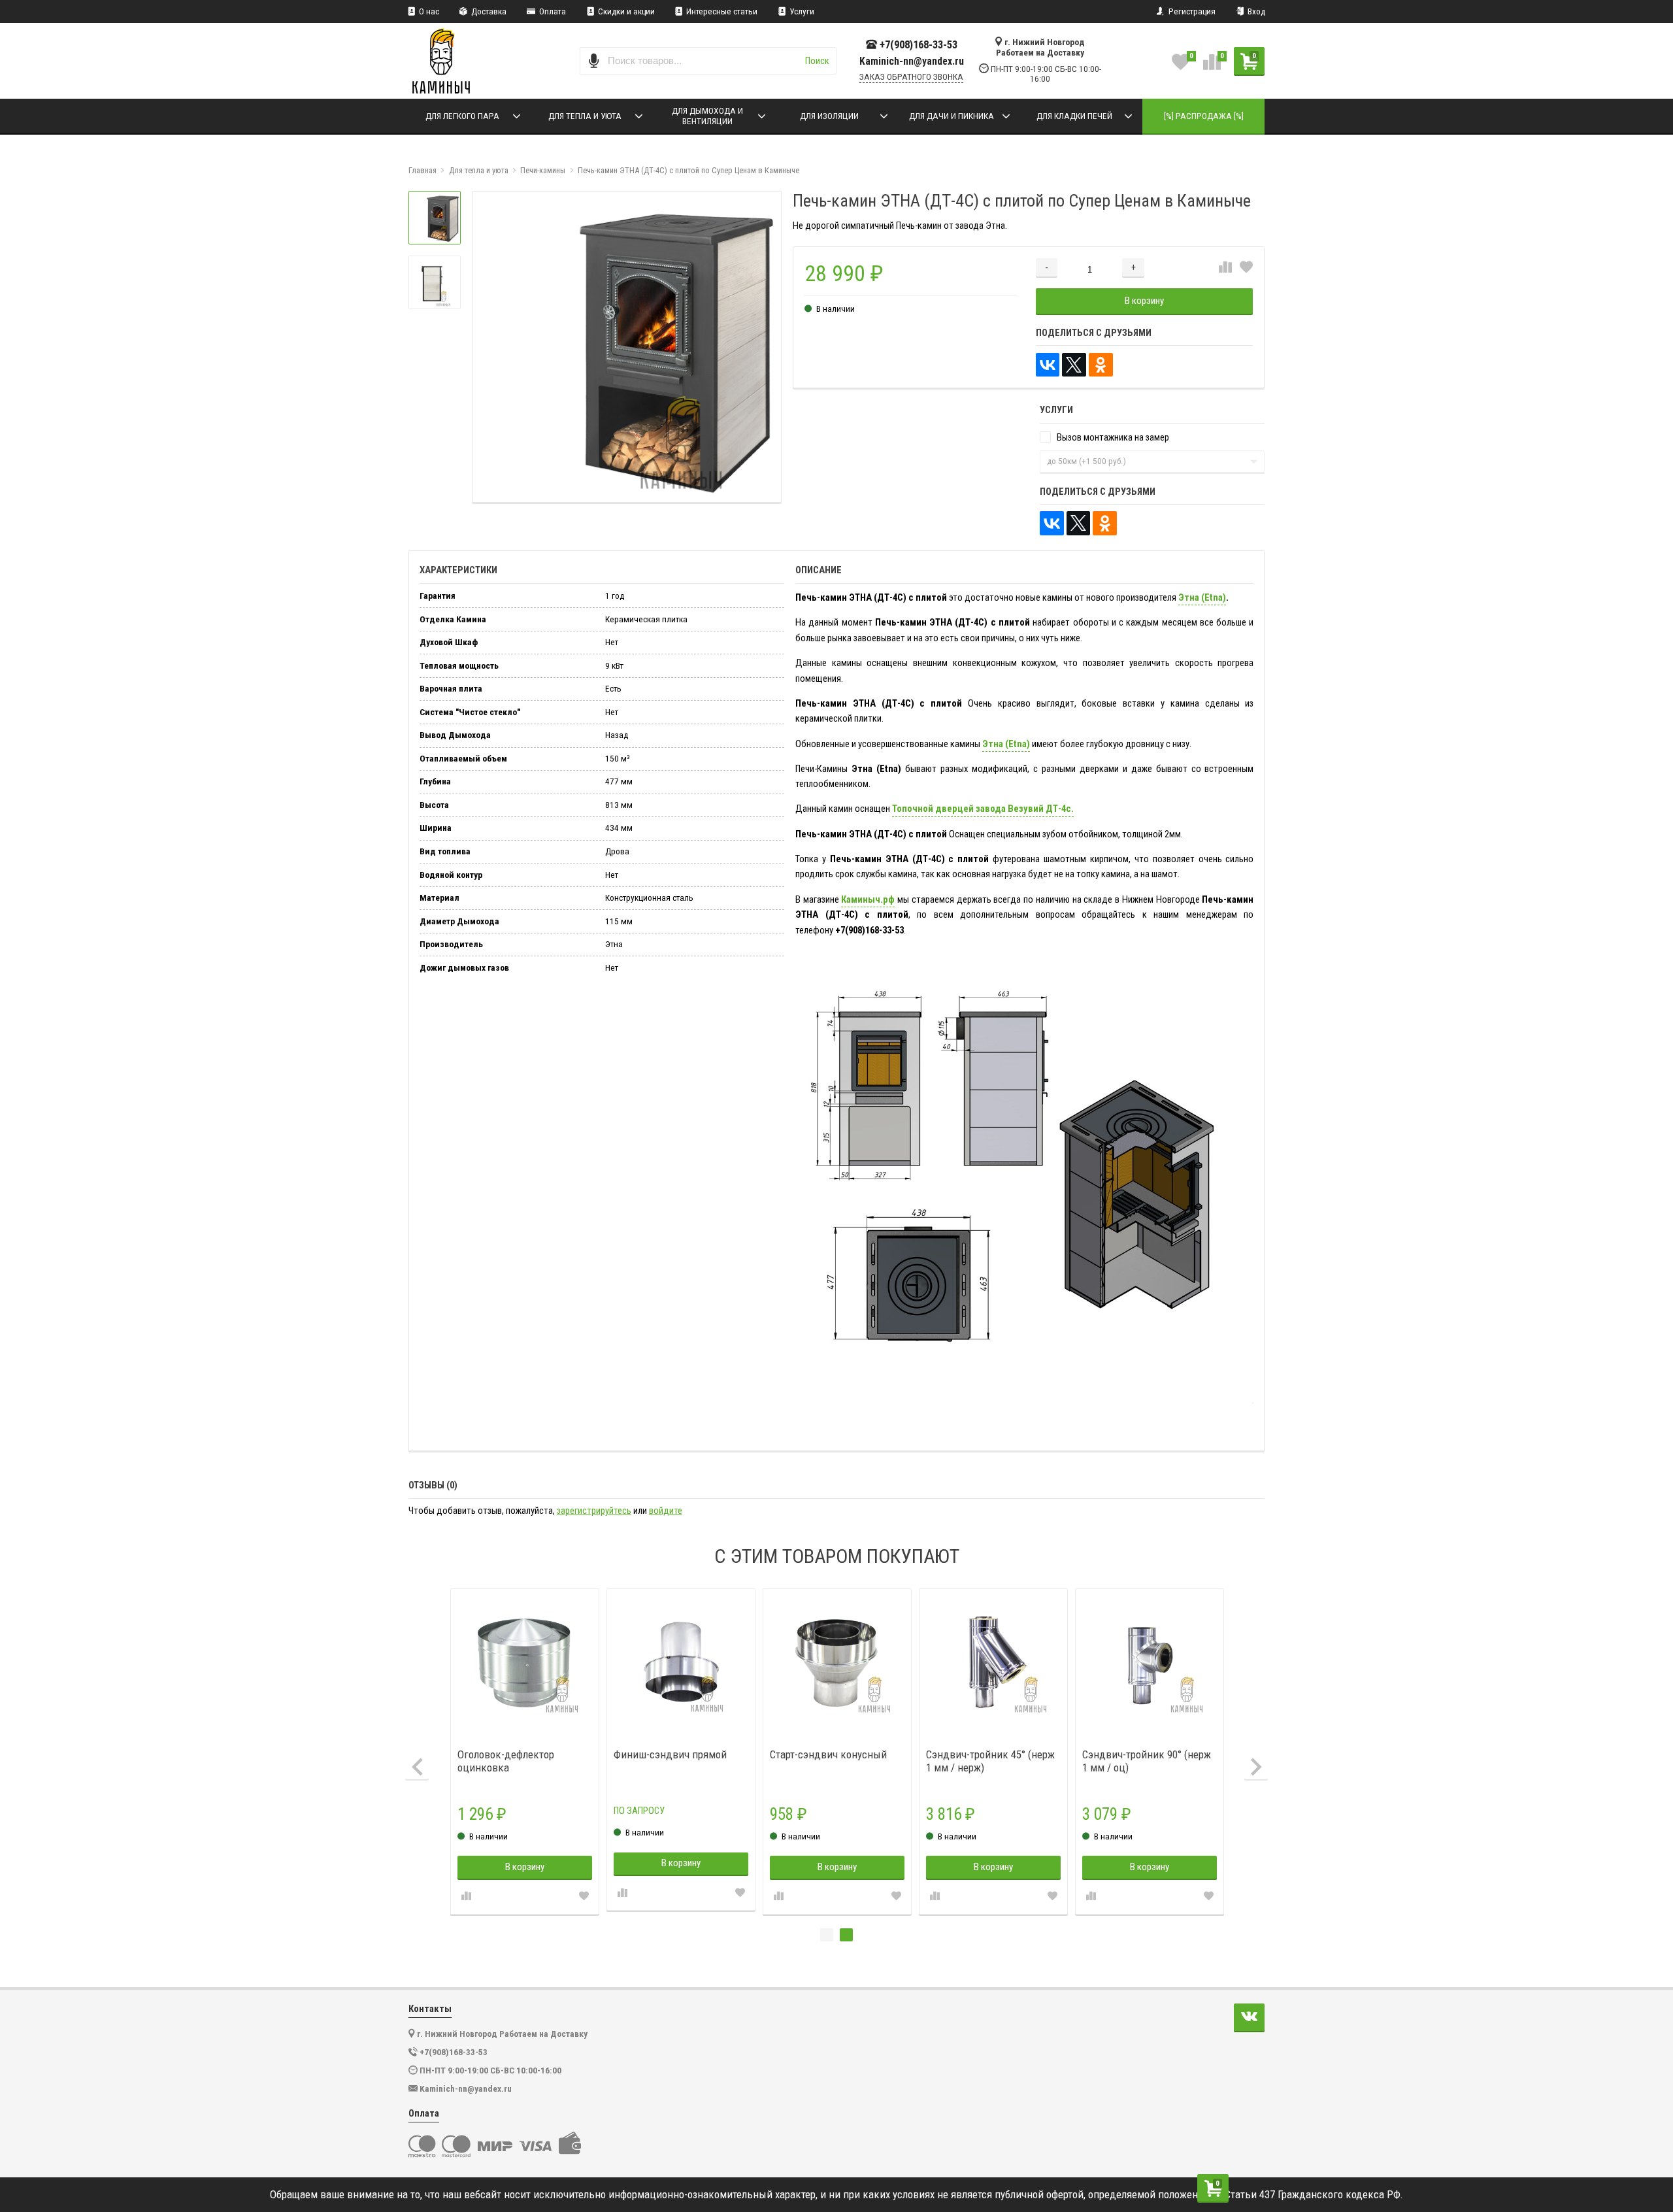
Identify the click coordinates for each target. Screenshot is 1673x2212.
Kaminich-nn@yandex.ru (912, 61)
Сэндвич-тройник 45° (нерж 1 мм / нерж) (990, 1761)
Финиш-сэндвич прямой (670, 1754)
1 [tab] (827, 1935)
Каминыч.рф (868, 899)
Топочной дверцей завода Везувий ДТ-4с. (983, 809)
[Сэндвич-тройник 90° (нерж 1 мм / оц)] (1150, 1663)
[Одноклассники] (1101, 365)
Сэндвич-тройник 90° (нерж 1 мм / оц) (1147, 1761)
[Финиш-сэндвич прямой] (681, 1663)
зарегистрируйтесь (594, 1511)
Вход (1255, 11)
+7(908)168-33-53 (919, 45)
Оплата (552, 11)
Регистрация (1191, 11)
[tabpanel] (1150, 1751)
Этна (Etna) (1202, 597)
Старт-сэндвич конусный (828, 1754)
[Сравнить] (1225, 268)
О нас (428, 11)
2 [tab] (846, 1935)
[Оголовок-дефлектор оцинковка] (525, 1663)
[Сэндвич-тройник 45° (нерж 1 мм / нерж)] (994, 1663)
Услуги (801, 11)
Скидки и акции (625, 11)
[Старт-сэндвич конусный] (837, 1663)
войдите (666, 1511)
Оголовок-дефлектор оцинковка (506, 1761)
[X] (1074, 365)
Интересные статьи (721, 11)
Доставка (488, 11)
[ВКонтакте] (1048, 365)
